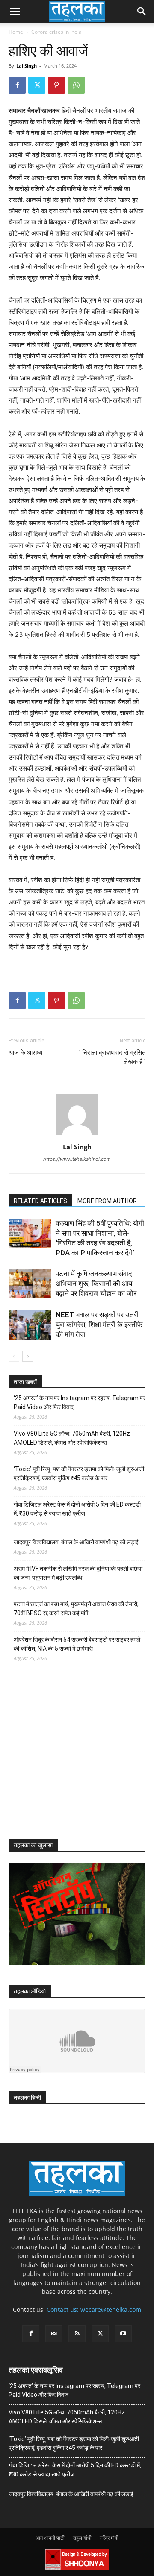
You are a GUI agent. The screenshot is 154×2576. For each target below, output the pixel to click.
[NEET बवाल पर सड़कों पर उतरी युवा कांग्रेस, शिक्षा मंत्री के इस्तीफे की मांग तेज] (30, 1325)
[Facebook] (17, 85)
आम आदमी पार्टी (50, 2538)
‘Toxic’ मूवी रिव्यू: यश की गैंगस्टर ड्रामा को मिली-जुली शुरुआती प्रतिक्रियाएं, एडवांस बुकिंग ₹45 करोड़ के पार (79, 1473)
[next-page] (28, 1356)
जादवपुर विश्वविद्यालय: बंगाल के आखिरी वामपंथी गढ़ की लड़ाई (76, 1542)
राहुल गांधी (82, 2538)
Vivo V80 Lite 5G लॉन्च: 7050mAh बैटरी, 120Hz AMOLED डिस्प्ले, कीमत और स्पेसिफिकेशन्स (72, 1438)
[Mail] (54, 2334)
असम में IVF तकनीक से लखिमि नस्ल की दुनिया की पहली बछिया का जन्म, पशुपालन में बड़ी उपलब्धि (78, 1573)
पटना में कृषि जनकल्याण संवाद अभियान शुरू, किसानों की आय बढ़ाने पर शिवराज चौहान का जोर (96, 1284)
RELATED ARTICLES (40, 1201)
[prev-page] (14, 1356)
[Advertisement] (73, 1758)
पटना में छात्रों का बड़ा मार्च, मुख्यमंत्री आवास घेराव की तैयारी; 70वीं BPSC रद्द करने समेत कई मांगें (76, 1609)
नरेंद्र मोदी (109, 2538)
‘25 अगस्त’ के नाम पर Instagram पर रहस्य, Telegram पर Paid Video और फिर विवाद (80, 1403)
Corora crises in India (56, 32)
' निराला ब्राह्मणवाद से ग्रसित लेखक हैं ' (112, 1057)
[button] (15, 12)
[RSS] (77, 2334)
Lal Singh (27, 66)
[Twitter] (37, 85)
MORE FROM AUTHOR (107, 1201)
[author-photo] (77, 1135)
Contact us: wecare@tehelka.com (94, 2310)
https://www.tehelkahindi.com (77, 1159)
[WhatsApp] (76, 85)
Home (16, 32)
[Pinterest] (56, 85)
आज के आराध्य (25, 1053)
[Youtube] (123, 2334)
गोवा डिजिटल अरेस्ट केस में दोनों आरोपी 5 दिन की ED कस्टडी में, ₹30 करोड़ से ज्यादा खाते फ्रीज (77, 1509)
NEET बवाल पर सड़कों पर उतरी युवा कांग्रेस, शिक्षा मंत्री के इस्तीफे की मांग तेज (99, 1325)
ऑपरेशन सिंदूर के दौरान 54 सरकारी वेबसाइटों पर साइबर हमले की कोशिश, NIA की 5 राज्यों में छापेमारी (77, 1644)
